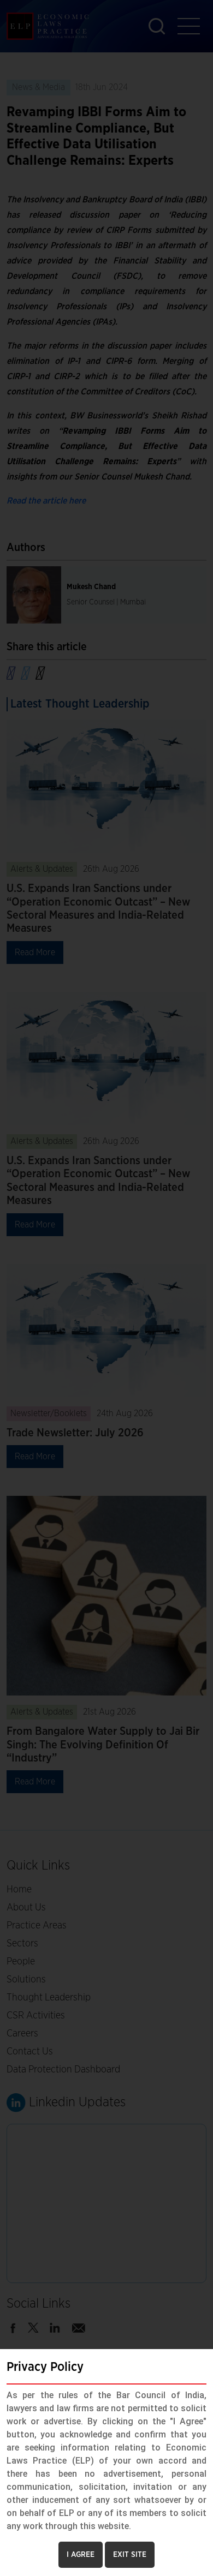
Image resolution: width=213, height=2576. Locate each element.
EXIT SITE (130, 2555)
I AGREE (81, 2555)
